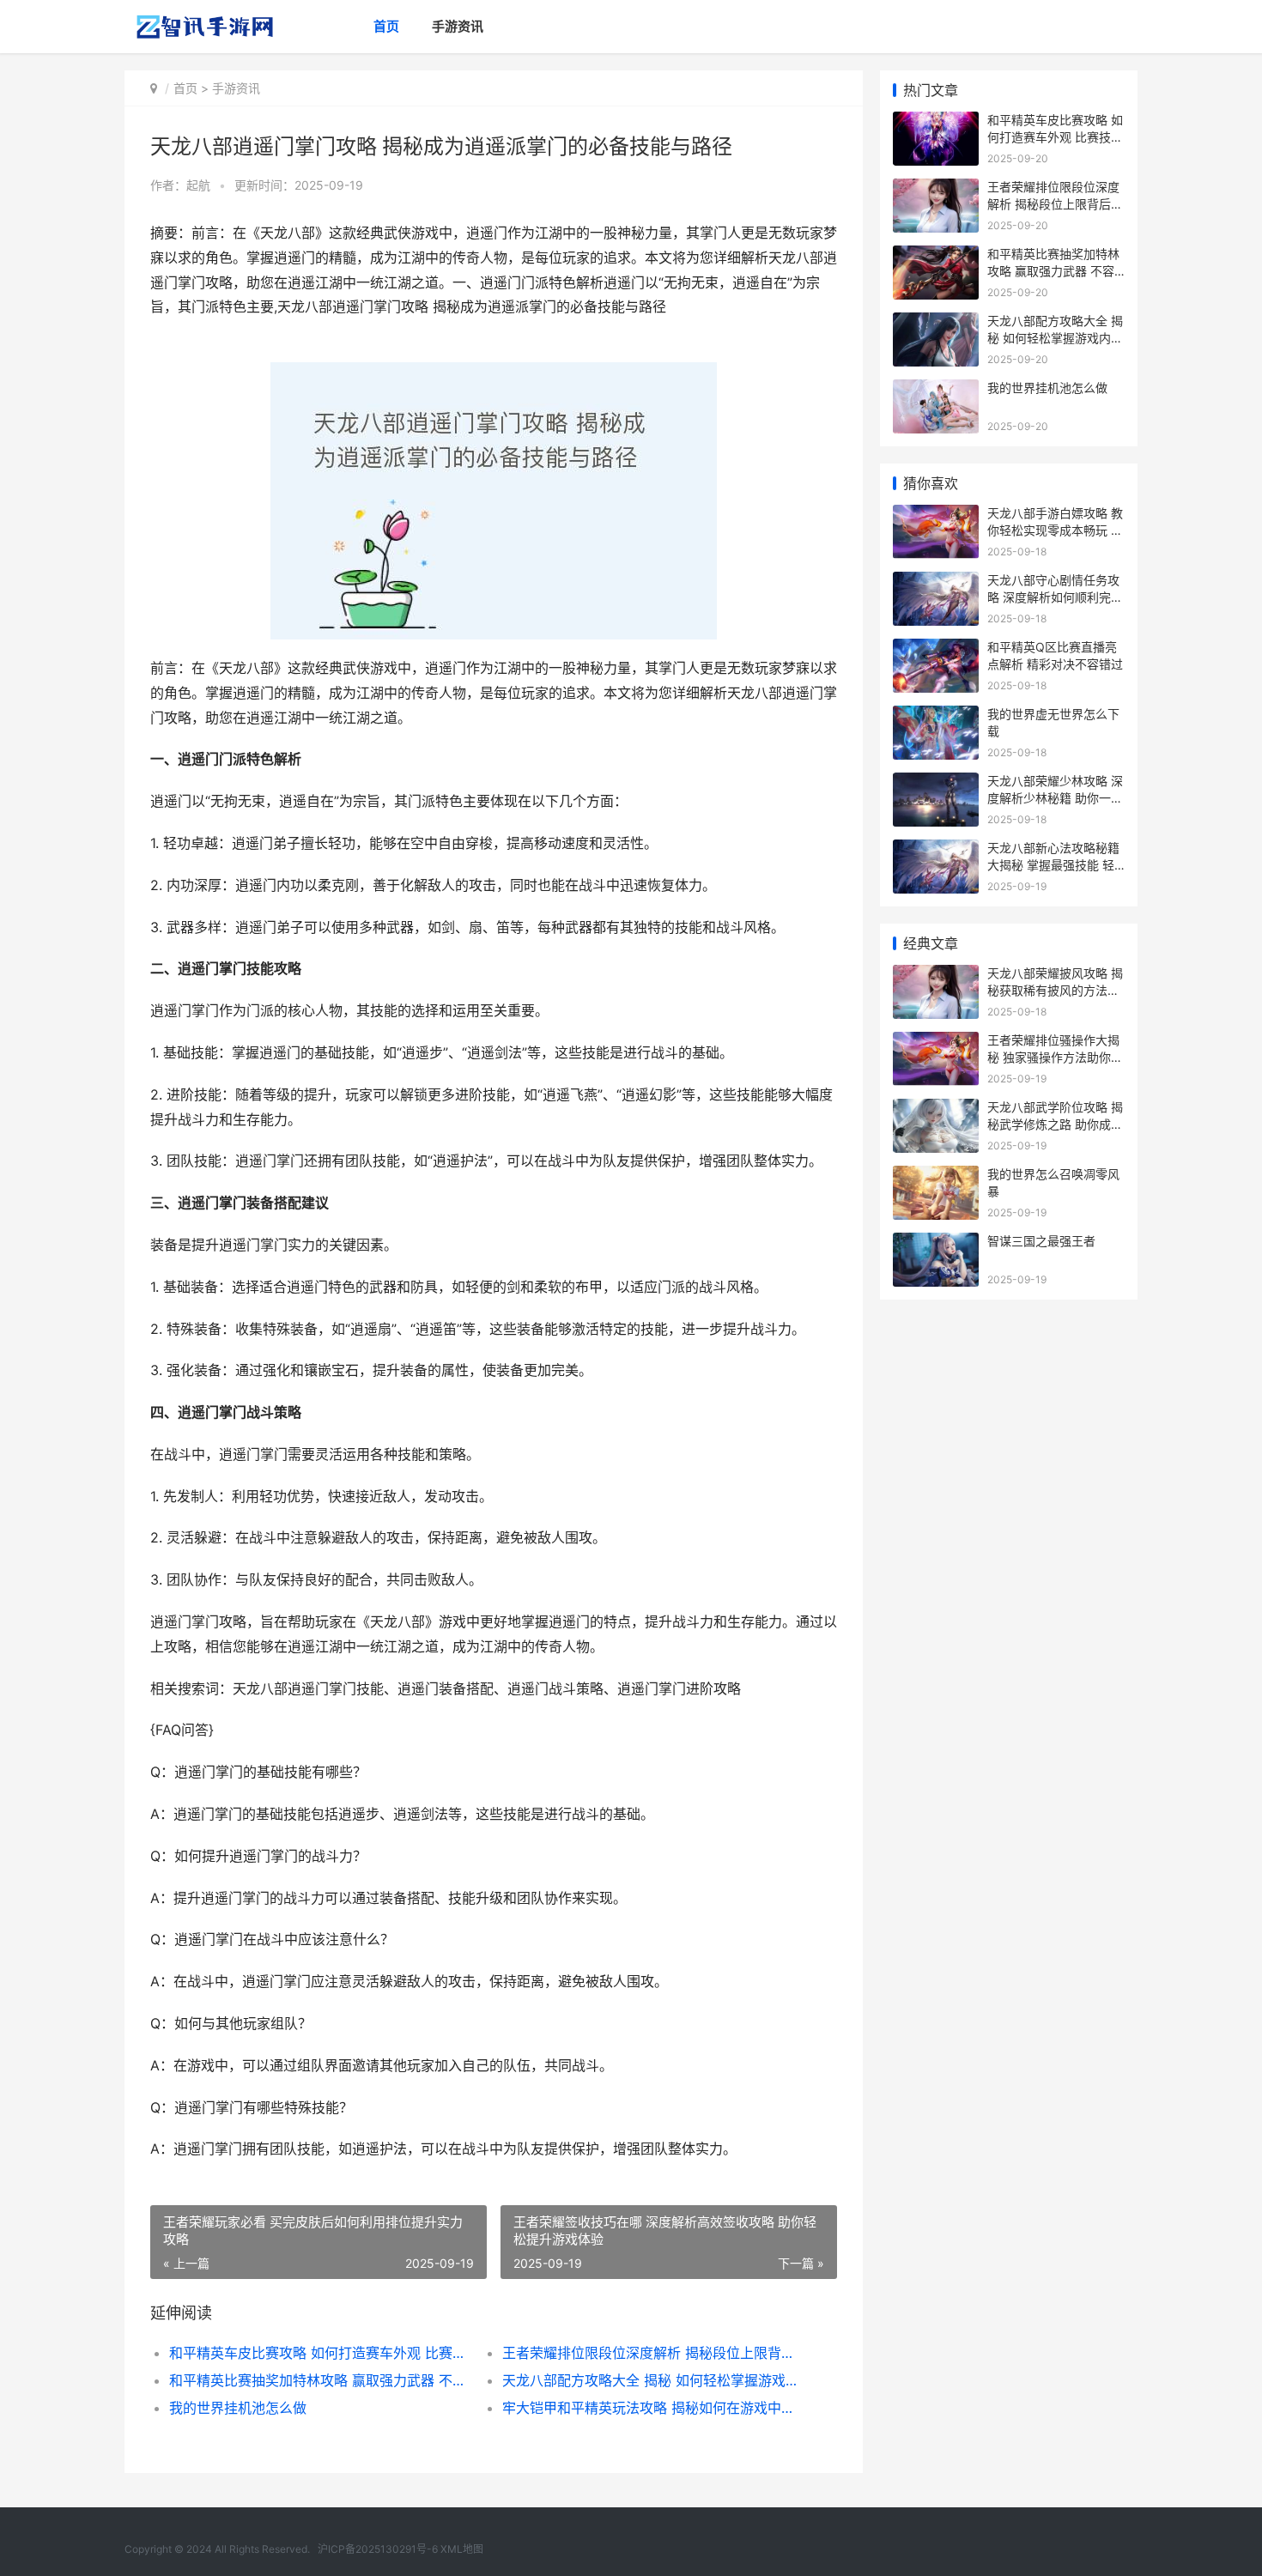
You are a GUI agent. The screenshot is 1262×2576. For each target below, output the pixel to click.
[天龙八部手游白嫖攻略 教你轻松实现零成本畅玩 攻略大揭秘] (936, 515)
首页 (386, 26)
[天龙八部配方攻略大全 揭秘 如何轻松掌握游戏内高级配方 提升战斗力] (936, 323)
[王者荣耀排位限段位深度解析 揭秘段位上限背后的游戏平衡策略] (936, 189)
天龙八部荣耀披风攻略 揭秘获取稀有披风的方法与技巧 (1055, 990)
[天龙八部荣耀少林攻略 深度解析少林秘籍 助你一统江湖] (936, 783)
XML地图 (462, 2549)
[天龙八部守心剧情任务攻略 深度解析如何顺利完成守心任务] (936, 582)
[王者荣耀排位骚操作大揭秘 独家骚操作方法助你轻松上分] (936, 1043)
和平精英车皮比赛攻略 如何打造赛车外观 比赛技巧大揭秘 (319, 2353)
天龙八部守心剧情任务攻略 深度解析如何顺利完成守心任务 (1055, 597)
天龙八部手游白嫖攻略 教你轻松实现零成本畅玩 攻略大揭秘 (1055, 530)
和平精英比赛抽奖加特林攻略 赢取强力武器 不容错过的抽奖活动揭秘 (319, 2380)
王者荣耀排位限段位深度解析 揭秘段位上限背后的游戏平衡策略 (652, 2353)
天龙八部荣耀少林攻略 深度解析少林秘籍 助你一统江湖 (1055, 797)
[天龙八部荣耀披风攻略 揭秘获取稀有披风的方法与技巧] (936, 976)
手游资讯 (458, 26)
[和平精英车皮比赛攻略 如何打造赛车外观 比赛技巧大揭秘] (936, 122)
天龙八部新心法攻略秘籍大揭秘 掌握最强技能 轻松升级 (1053, 864)
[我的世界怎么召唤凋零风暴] (936, 1176)
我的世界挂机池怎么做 (238, 2408)
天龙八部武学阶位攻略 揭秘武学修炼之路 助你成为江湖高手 (1055, 1124)
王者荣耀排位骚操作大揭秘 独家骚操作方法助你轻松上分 (1055, 1057)
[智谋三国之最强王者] (936, 1243)
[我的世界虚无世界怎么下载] (936, 716)
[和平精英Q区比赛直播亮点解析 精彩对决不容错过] (936, 649)
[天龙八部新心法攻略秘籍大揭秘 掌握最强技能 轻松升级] (936, 850)
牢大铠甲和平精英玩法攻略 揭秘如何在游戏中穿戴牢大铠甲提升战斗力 (652, 2408)
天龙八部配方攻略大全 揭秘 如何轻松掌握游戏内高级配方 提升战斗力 (652, 2380)
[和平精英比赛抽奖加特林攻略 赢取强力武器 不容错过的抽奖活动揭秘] (936, 256)
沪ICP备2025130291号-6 (378, 2549)
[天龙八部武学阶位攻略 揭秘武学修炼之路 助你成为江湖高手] (936, 1109)
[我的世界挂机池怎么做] (936, 390)
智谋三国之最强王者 (1041, 1241)
